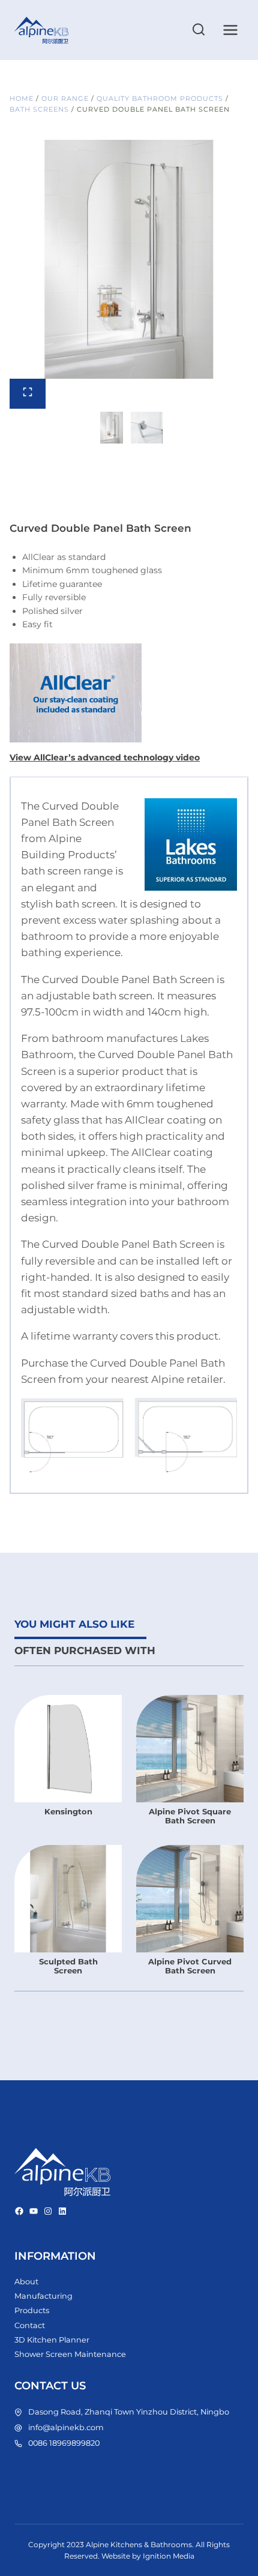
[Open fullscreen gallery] (28, 394)
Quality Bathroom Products (160, 98)
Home (22, 98)
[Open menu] (230, 30)
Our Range (65, 98)
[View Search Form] (199, 30)
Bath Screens (39, 109)
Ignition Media (169, 2556)
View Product (68, 1827)
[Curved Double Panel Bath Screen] (129, 259)
